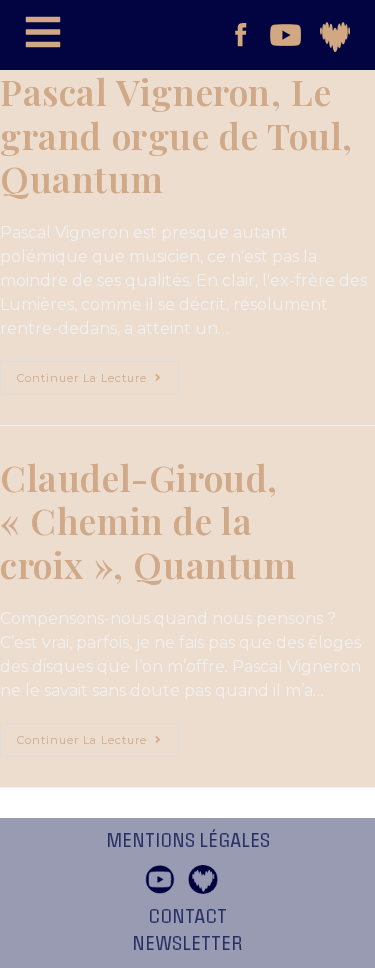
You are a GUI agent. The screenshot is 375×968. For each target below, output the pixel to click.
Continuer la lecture (98, 373)
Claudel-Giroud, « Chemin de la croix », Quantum (148, 520)
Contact (187, 917)
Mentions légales (188, 841)
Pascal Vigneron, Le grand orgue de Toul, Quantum (176, 134)
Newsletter (187, 944)
